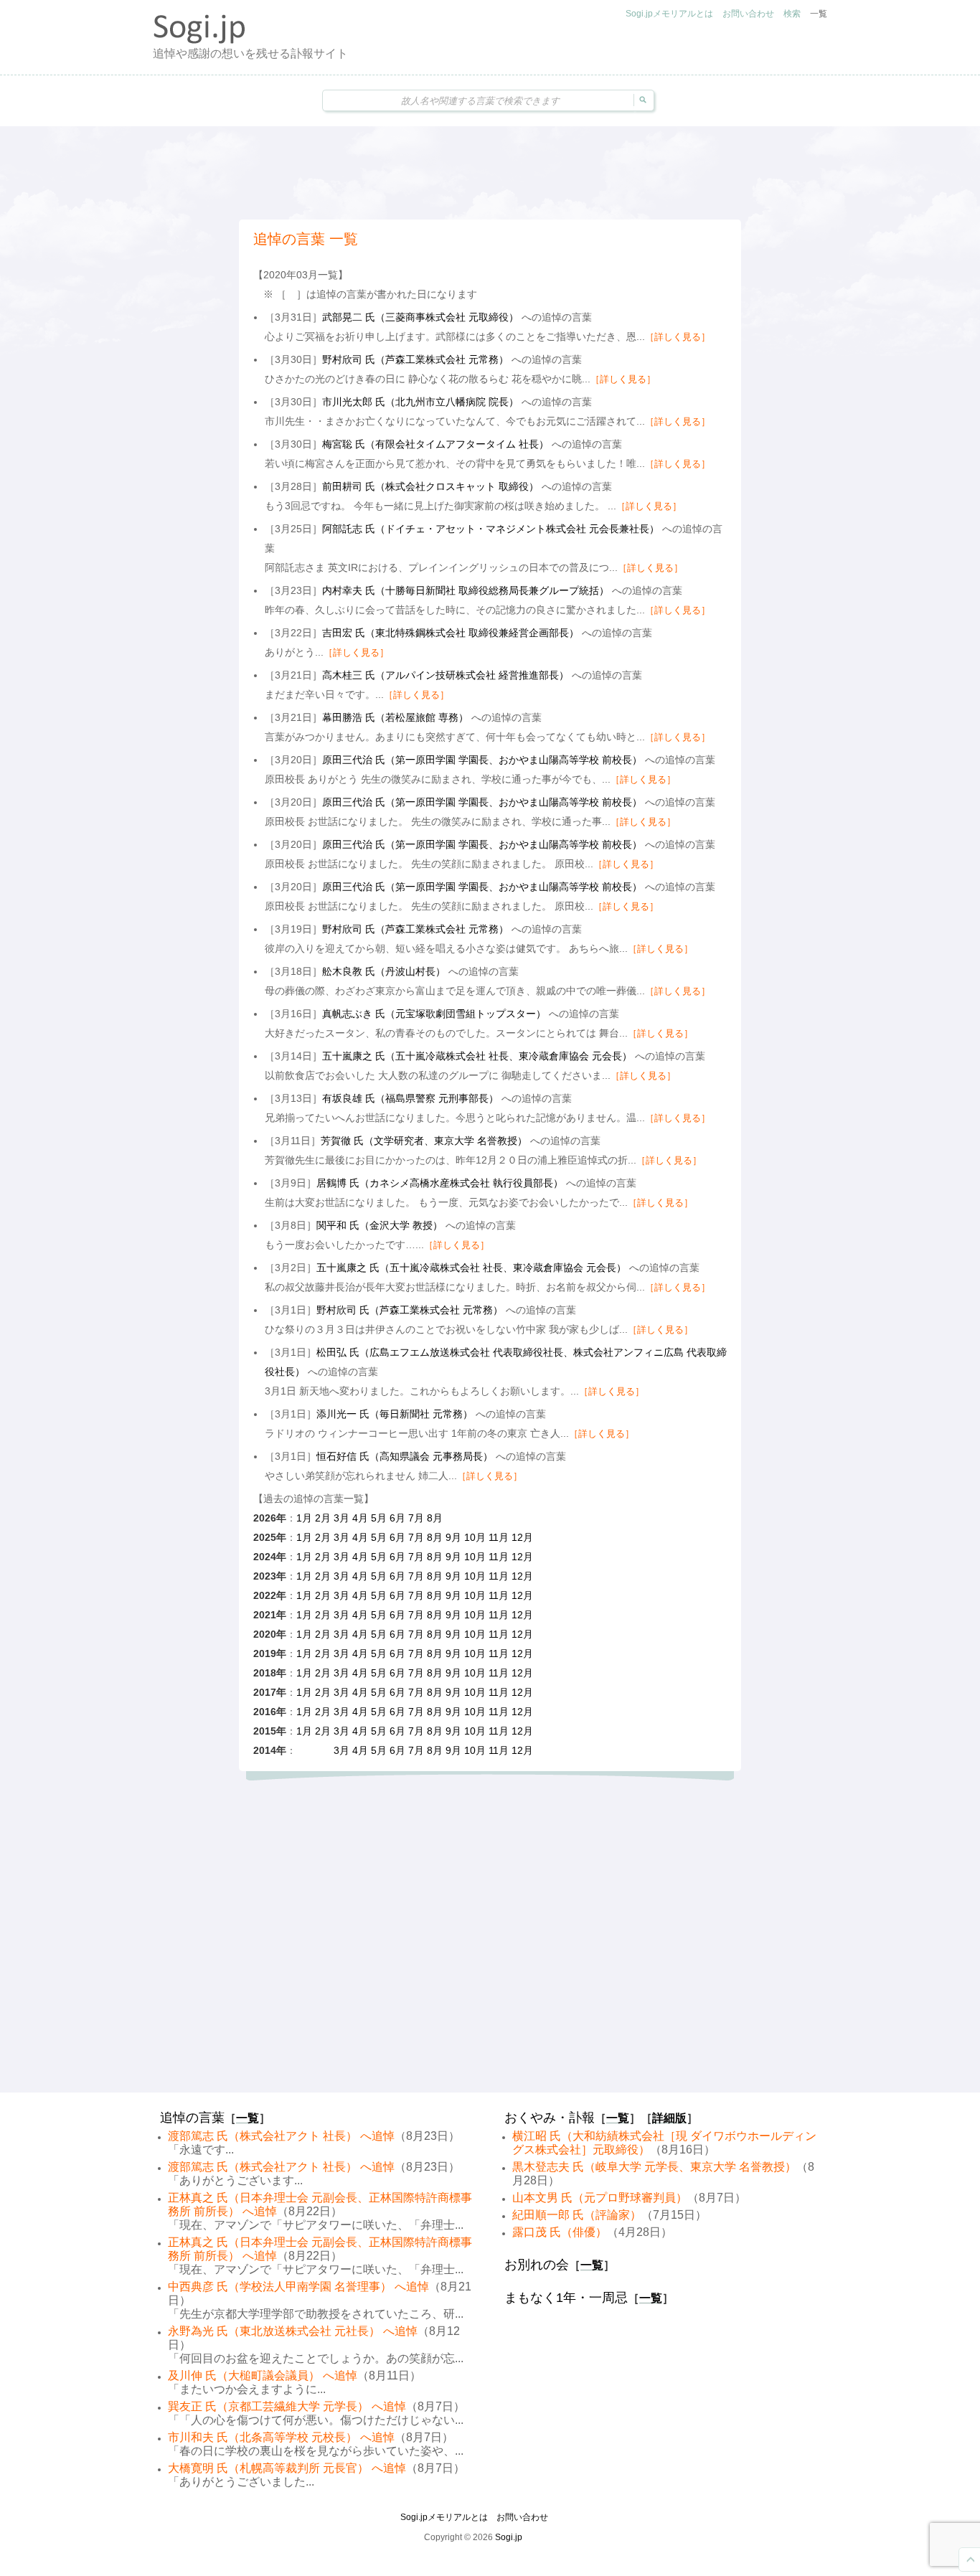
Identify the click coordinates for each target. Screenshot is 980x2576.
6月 (397, 1518)
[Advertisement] (490, 173)
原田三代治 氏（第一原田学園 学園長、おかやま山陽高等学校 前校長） (482, 760)
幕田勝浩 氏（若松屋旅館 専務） (395, 717)
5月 (379, 1518)
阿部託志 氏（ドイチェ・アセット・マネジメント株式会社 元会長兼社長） (491, 529)
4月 (360, 1518)
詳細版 (669, 2118)
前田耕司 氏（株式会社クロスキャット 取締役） (430, 486)
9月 (453, 1537)
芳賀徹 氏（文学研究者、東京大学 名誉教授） (424, 1141)
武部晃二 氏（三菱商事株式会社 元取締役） (420, 317)
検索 (792, 14)
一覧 (819, 14)
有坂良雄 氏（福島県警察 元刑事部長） (410, 1098)
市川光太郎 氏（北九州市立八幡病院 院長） (420, 402)
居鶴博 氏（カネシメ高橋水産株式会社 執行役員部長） (440, 1183)
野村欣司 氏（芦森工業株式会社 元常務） (415, 359)
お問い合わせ (748, 14)
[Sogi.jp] (199, 40)
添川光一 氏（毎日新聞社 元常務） (395, 1414)
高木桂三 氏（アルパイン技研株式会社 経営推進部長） (446, 675)
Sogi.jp (509, 2537)
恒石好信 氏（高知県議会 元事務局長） (405, 1456)
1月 (304, 1518)
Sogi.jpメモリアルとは (669, 14)
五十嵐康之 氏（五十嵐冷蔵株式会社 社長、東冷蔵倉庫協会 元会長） (477, 1056)
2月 (323, 1518)
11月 (499, 1537)
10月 (475, 1537)
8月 (435, 1518)
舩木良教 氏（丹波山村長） (384, 971)
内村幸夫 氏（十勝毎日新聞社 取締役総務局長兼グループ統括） (466, 590)
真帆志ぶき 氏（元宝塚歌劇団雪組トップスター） (434, 1014)
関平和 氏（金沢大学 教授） (380, 1225)
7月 (416, 1518)
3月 (341, 1518)
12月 (522, 1537)
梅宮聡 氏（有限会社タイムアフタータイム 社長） (435, 444)
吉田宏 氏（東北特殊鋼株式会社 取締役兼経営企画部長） (451, 633)
